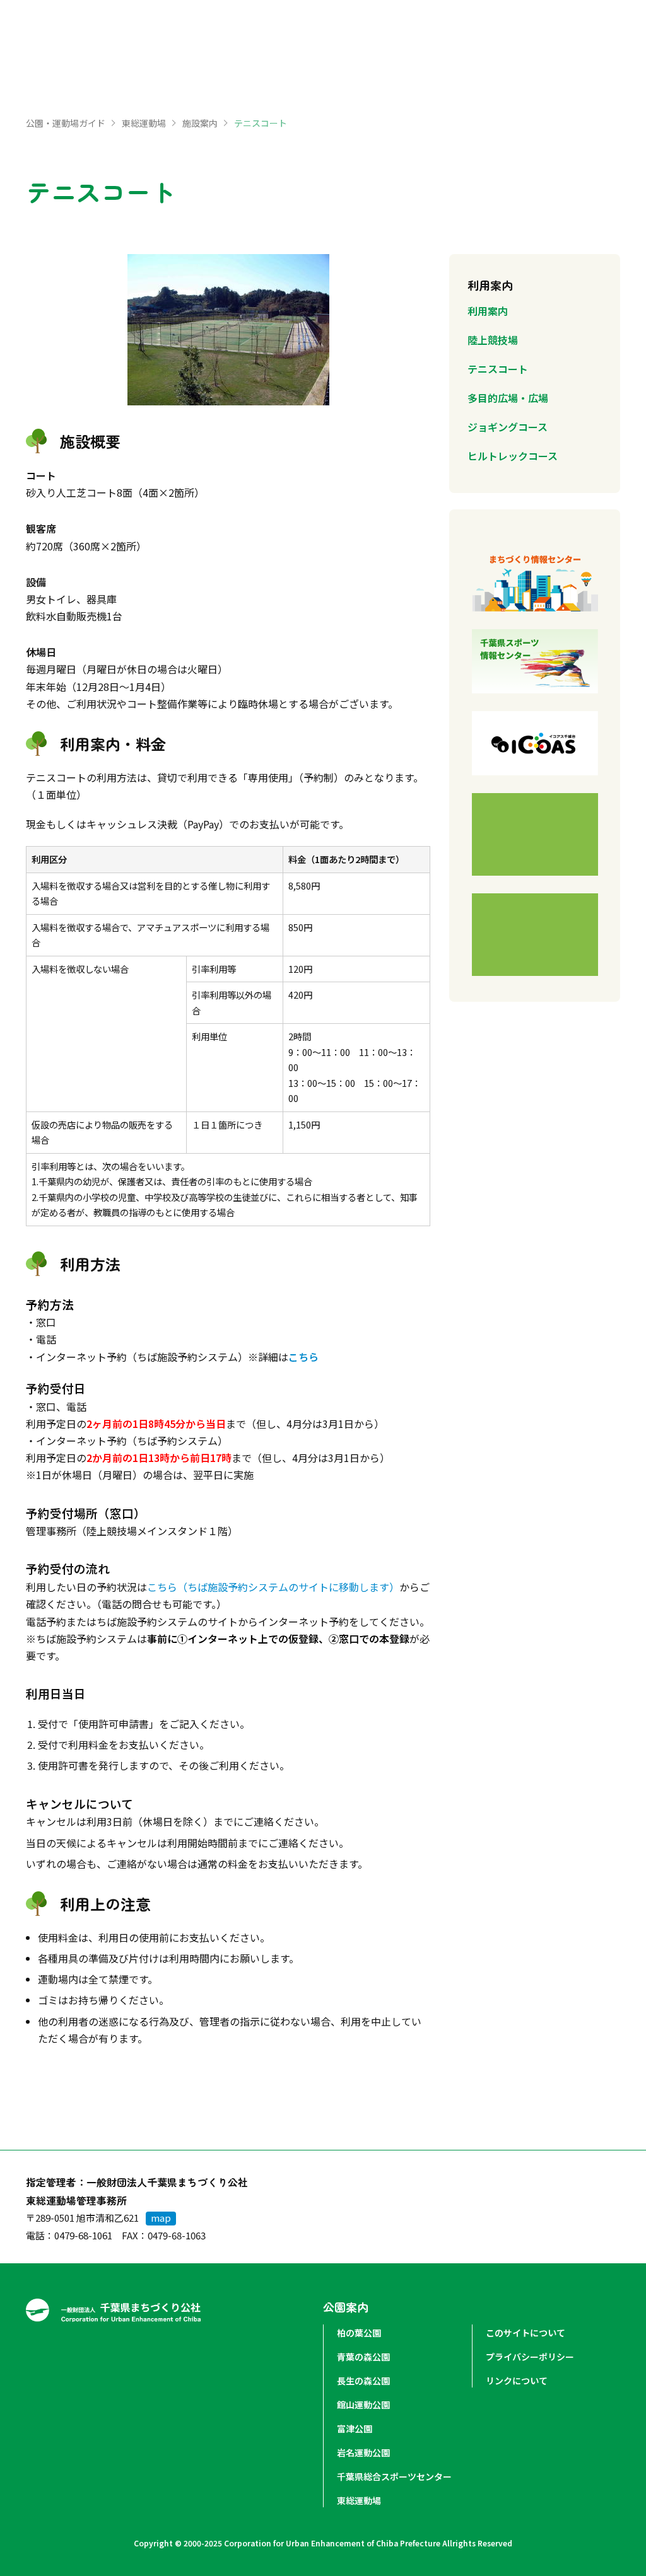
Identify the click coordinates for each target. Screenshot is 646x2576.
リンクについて (517, 2381)
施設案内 (200, 123)
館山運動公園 (363, 2405)
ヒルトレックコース (513, 456)
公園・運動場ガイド (66, 123)
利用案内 (488, 311)
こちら (303, 1357)
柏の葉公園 (359, 2333)
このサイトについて (526, 2333)
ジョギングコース (508, 427)
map (161, 2218)
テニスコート (498, 369)
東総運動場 (144, 123)
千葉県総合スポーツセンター (394, 2476)
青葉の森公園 (363, 2357)
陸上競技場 (493, 340)
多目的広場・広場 (508, 398)
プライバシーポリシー (530, 2357)
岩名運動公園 (363, 2452)
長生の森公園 (363, 2381)
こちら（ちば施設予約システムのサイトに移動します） (273, 1587)
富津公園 (355, 2428)
